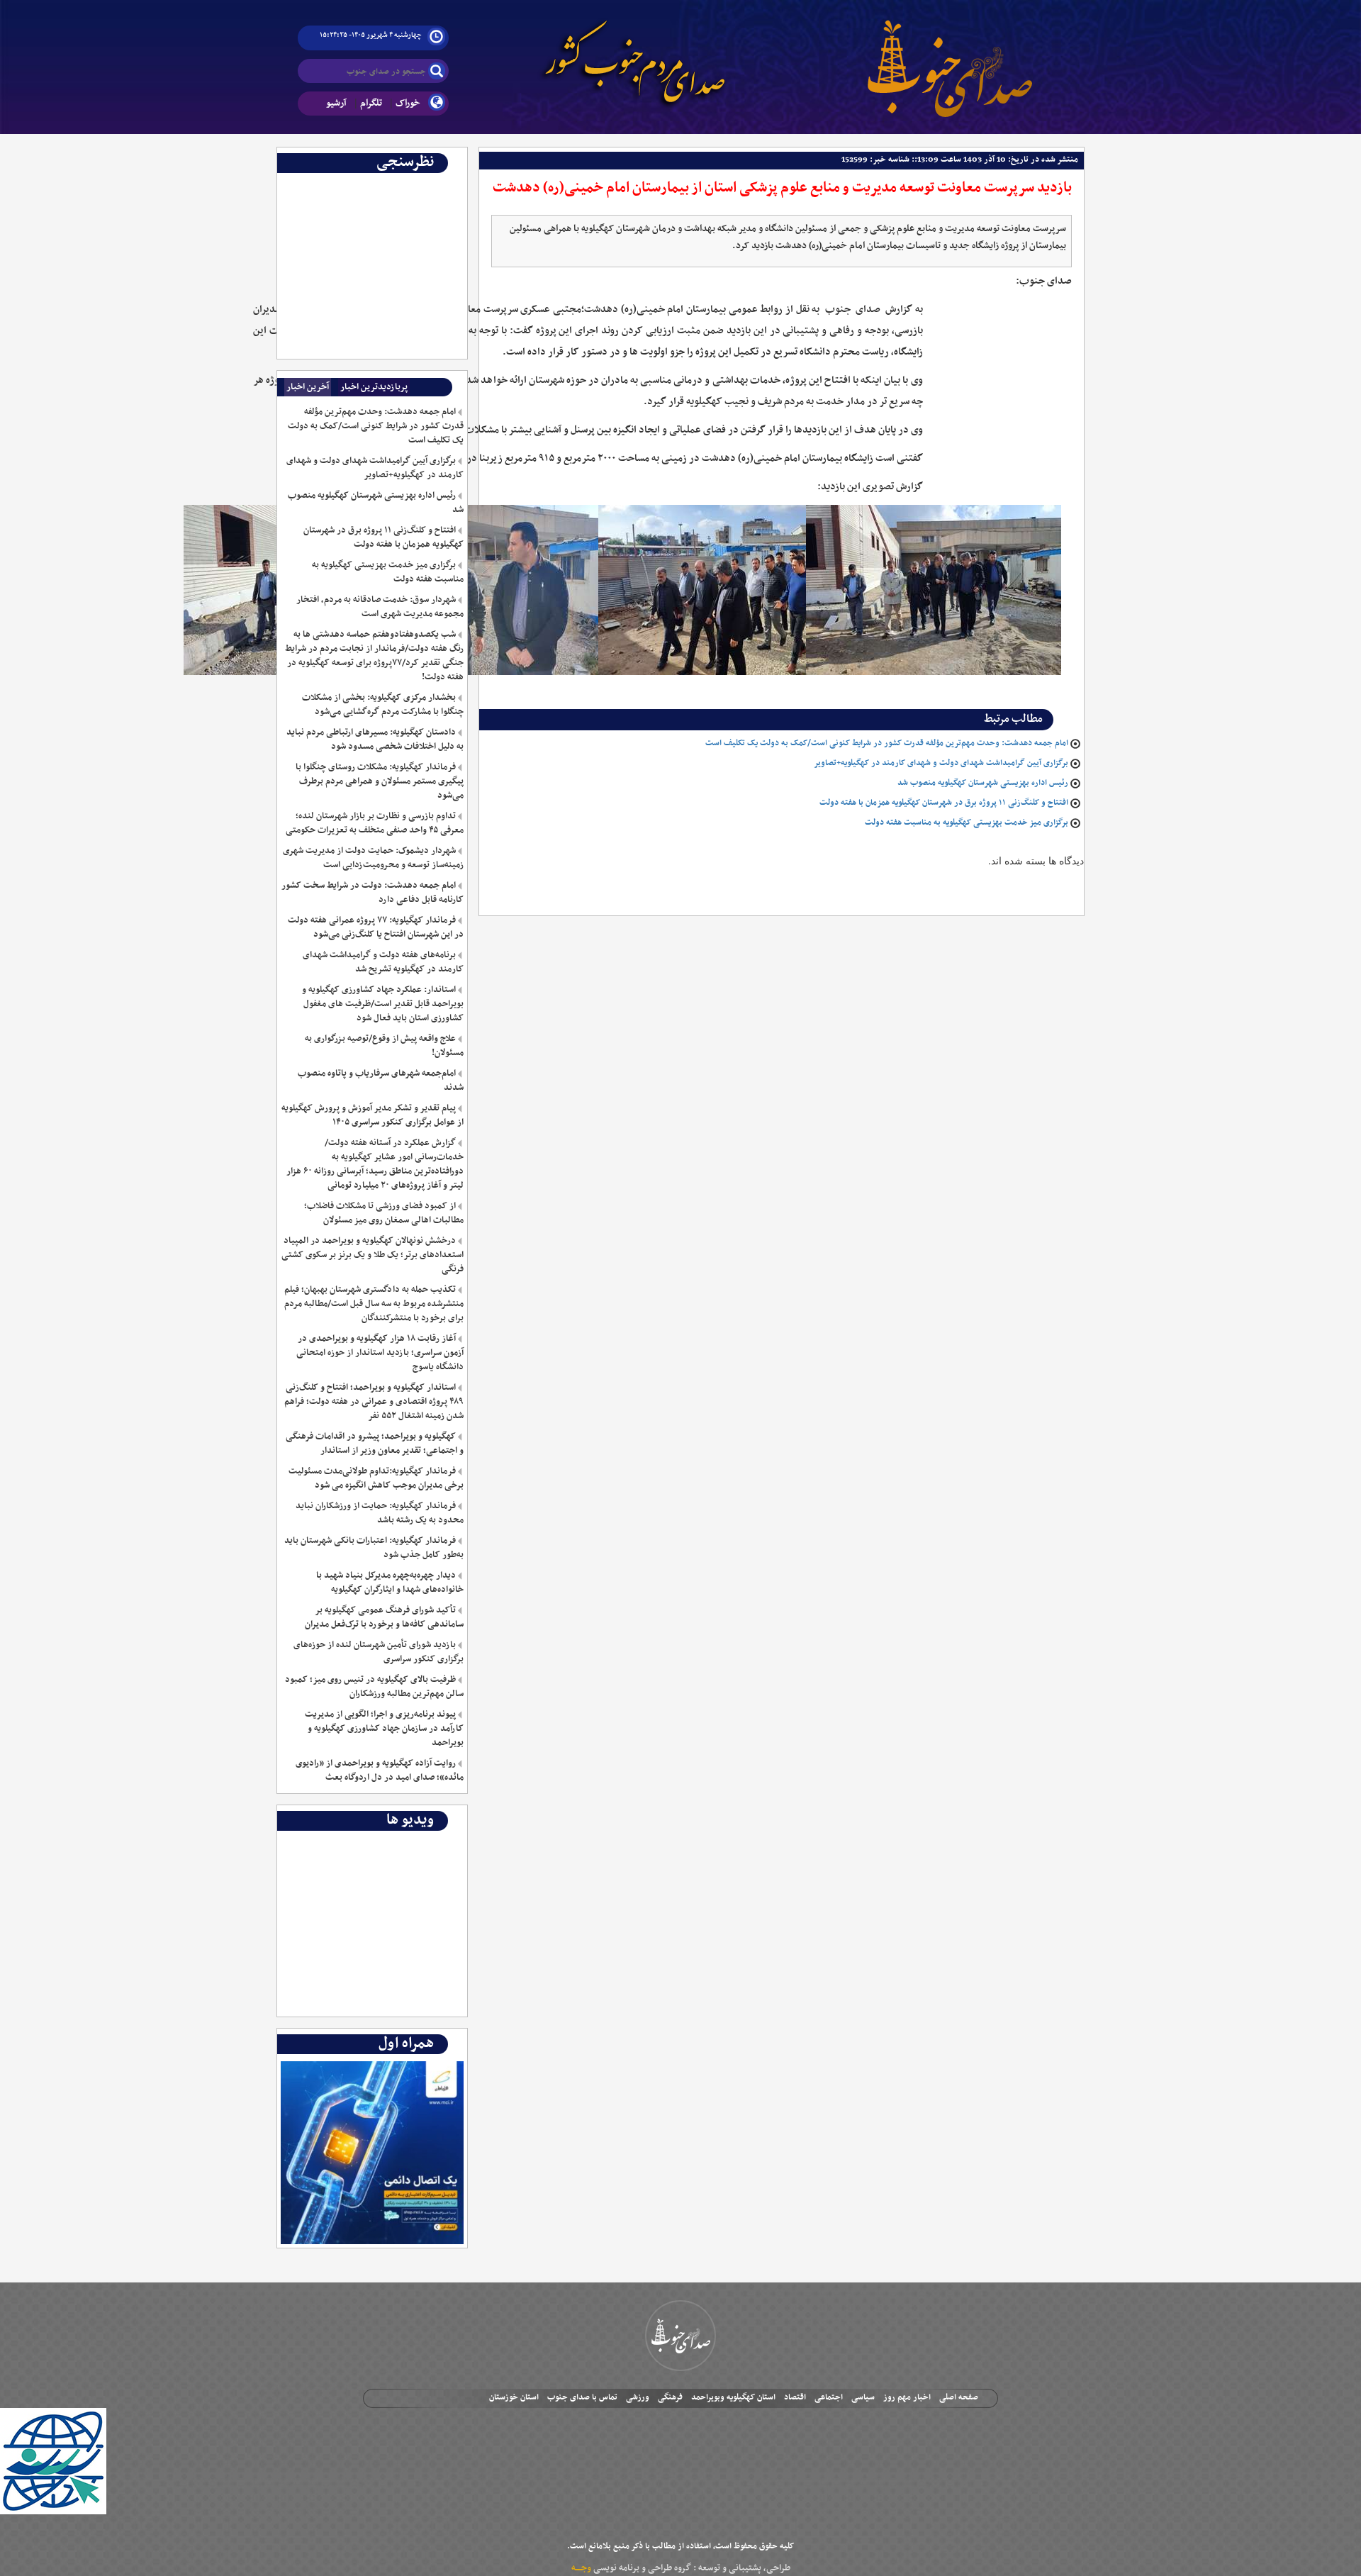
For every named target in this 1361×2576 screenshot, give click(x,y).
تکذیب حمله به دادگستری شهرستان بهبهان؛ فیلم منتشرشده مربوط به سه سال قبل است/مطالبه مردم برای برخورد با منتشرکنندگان (374, 1304)
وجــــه (581, 2568)
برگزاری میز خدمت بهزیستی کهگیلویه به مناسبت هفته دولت (967, 823)
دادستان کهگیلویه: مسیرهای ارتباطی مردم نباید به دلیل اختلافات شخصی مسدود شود (375, 740)
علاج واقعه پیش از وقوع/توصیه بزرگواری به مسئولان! (384, 1046)
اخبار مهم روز (907, 2397)
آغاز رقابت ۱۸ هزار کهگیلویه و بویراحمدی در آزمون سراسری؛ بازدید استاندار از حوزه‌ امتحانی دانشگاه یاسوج (380, 1353)
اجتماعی (829, 2397)
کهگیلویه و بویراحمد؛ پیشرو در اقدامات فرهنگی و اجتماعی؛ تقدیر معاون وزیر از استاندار (374, 1444)
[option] (373, 184)
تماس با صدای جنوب (582, 2397)
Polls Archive (434, 184)
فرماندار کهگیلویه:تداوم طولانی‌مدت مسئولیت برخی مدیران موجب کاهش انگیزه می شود (376, 1478)
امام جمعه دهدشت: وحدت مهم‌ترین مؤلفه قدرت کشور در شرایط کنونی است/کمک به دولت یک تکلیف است (887, 743)
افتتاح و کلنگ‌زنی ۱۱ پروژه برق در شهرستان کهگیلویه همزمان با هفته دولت (944, 803)
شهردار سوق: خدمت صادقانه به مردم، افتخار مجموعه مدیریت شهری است (380, 607)
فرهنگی (670, 2397)
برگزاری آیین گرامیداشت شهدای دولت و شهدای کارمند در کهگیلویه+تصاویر (941, 763)
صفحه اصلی (959, 2397)
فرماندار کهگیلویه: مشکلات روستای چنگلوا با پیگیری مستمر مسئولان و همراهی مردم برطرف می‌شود (379, 781)
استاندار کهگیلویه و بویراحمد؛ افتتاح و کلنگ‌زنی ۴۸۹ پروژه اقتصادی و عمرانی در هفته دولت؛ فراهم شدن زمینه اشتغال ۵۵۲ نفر (374, 1402)
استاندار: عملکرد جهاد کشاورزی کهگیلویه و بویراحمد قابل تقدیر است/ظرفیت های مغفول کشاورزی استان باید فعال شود (382, 1004)
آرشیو (336, 103)
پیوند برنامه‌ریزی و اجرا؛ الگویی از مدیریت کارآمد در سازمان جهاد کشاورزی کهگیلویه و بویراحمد (384, 1729)
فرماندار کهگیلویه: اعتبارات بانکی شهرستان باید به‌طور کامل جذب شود (374, 1548)
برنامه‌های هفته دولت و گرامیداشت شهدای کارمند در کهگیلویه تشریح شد (383, 962)
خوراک (408, 103)
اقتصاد (795, 2397)
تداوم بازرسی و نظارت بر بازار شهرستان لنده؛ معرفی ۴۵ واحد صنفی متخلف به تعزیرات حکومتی (374, 823)
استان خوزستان (514, 2397)
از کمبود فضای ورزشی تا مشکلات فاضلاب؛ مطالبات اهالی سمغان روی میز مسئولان (383, 1213)
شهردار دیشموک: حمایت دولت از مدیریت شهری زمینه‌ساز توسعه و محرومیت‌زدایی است (373, 858)
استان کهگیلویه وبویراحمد (733, 2397)
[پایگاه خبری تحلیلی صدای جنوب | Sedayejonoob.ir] (950, 57)
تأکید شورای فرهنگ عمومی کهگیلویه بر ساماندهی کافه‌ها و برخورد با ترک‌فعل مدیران (384, 1617)
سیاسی (863, 2397)
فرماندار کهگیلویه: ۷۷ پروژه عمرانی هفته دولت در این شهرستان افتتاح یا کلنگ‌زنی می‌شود (375, 927)
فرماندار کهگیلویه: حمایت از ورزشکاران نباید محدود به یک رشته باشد (379, 1513)
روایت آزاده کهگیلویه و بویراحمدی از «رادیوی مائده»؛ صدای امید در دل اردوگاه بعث (379, 1771)
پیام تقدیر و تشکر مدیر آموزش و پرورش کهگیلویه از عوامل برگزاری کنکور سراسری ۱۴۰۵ (372, 1115)
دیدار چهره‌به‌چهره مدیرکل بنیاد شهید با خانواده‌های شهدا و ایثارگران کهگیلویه (390, 1583)
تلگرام (371, 103)
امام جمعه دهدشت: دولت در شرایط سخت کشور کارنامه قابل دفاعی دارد (372, 893)
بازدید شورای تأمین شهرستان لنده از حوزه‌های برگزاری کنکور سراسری (378, 1652)
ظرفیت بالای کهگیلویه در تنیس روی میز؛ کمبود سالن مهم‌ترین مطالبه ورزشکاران (374, 1687)
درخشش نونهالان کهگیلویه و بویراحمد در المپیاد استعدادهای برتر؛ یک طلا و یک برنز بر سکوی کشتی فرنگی (372, 1255)
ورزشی (638, 2397)
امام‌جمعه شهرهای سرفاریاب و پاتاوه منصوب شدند (380, 1081)
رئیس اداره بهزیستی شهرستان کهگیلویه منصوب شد (983, 783)
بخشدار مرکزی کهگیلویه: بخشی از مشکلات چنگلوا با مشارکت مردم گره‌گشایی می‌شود (382, 705)
